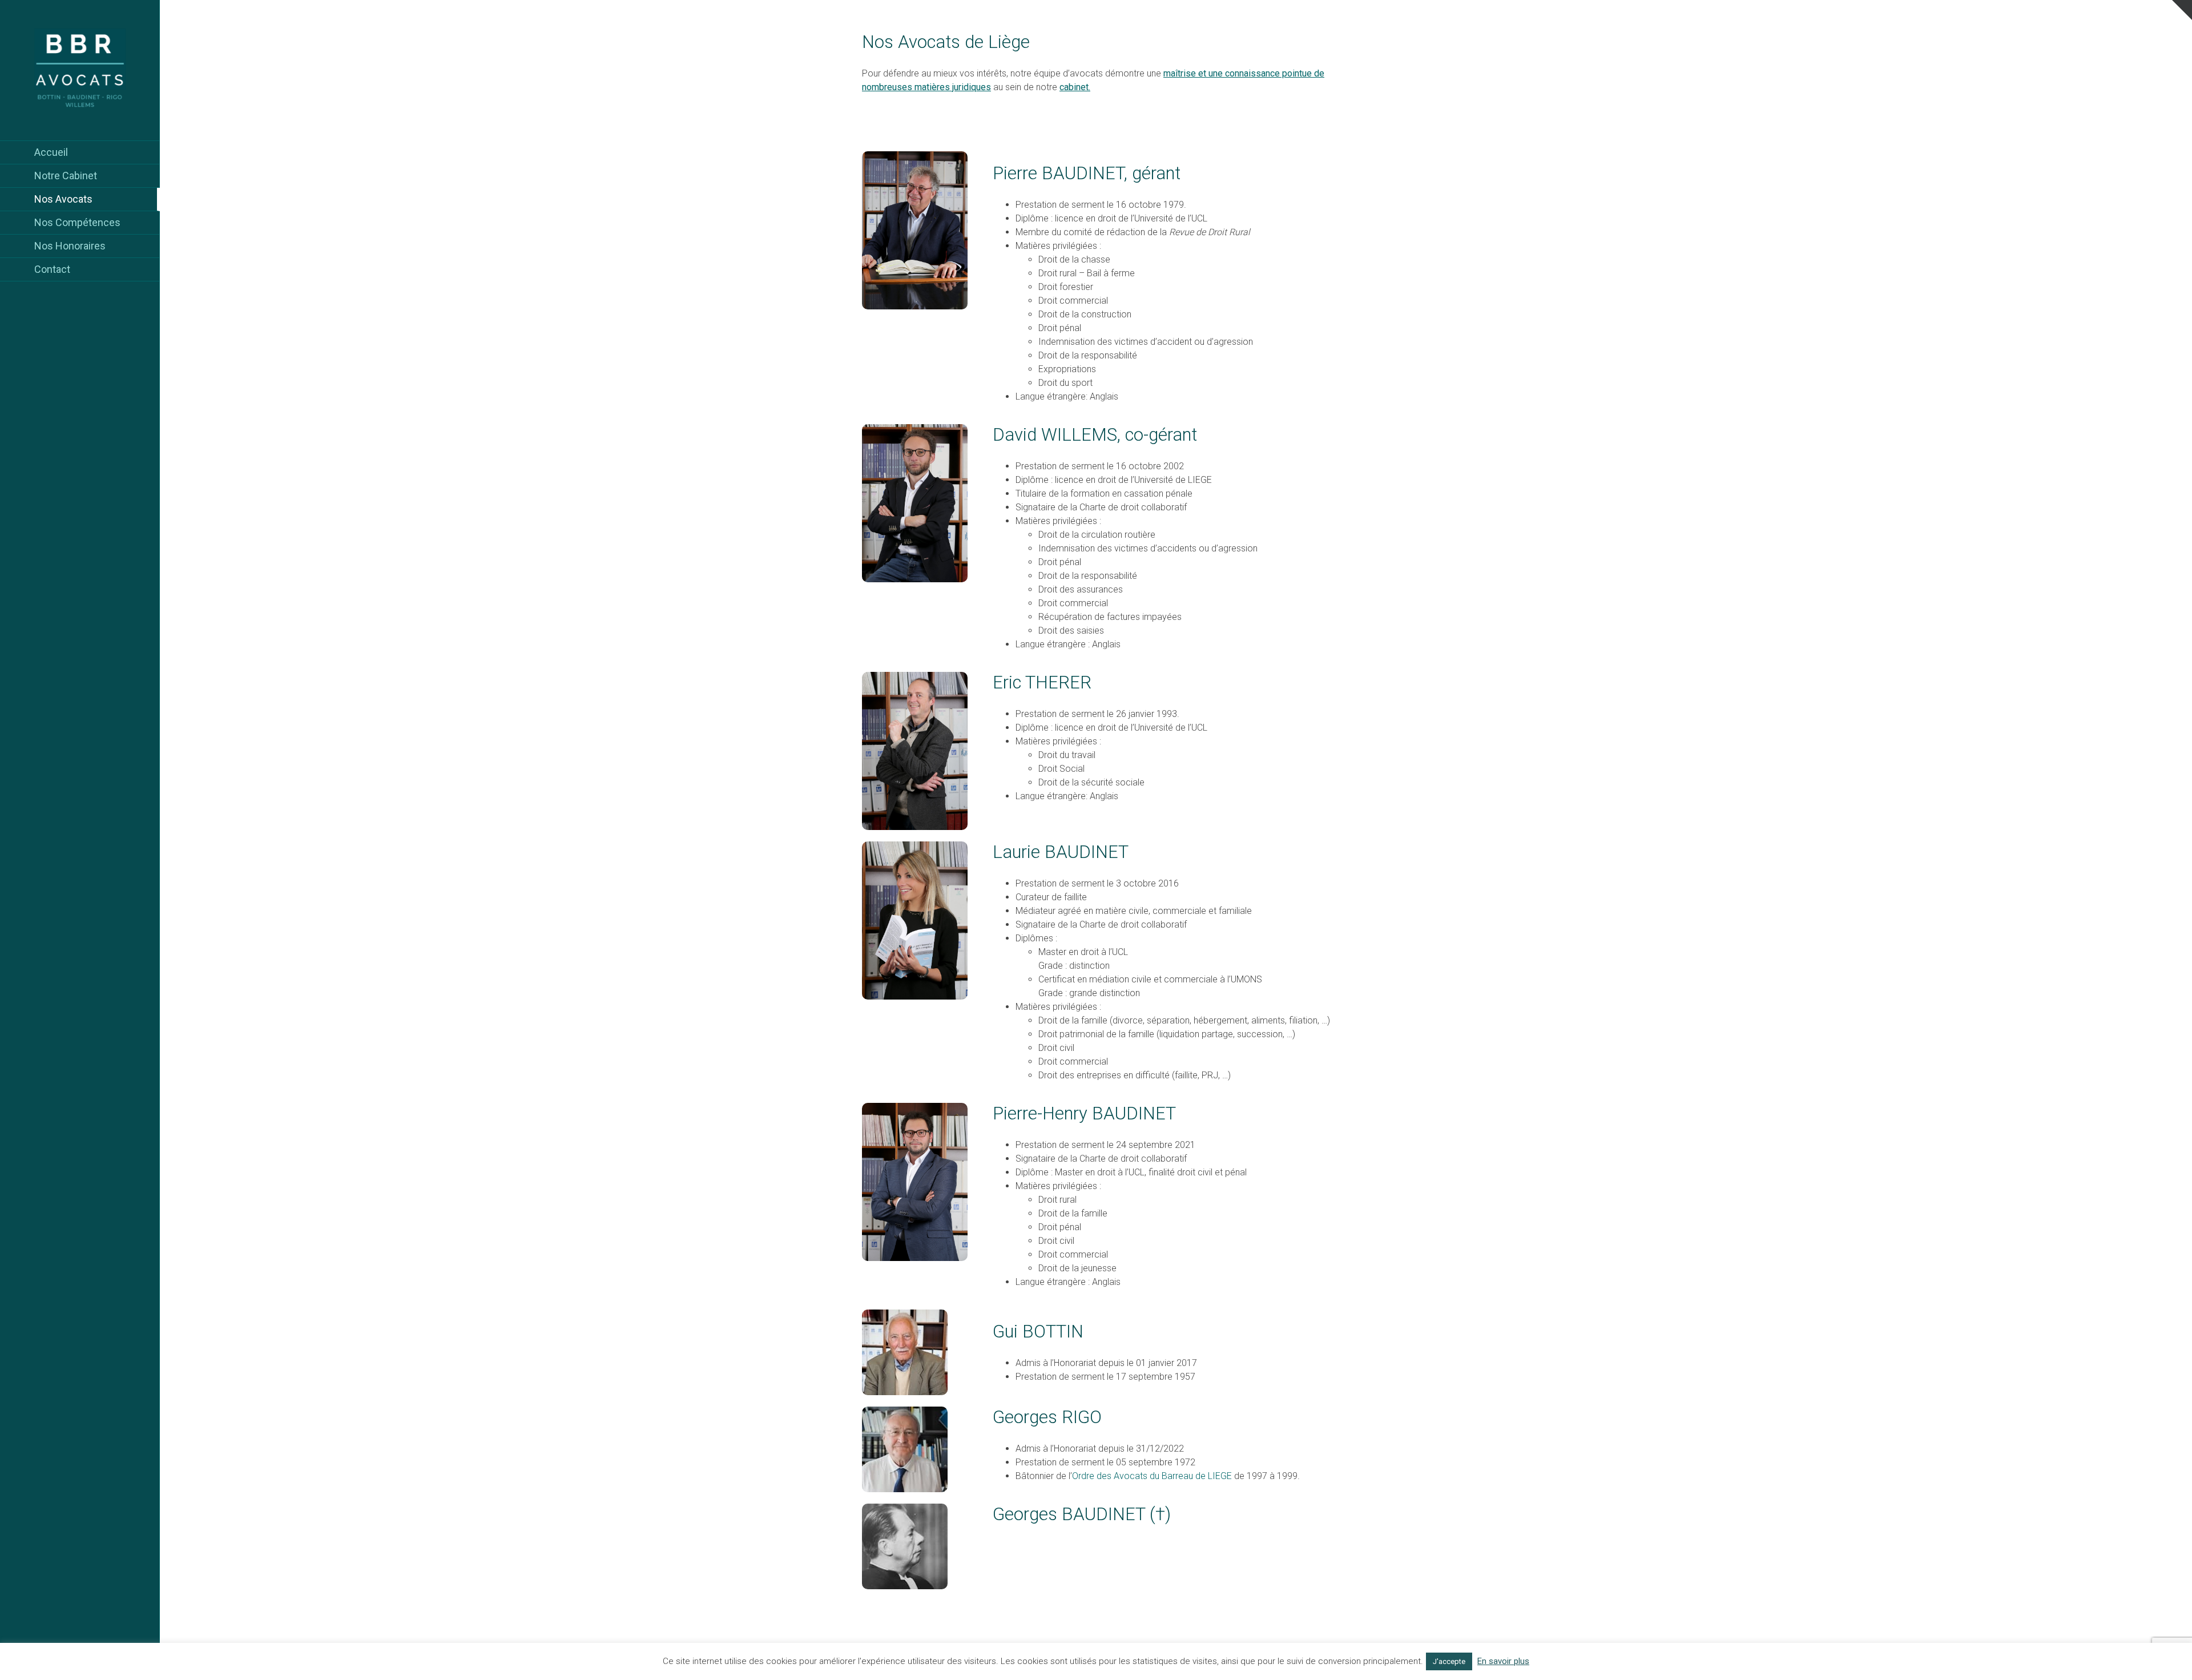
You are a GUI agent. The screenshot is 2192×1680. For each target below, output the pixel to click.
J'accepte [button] (1449, 1661)
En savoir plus (1503, 1661)
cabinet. (1075, 87)
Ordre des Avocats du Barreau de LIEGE (1152, 1476)
